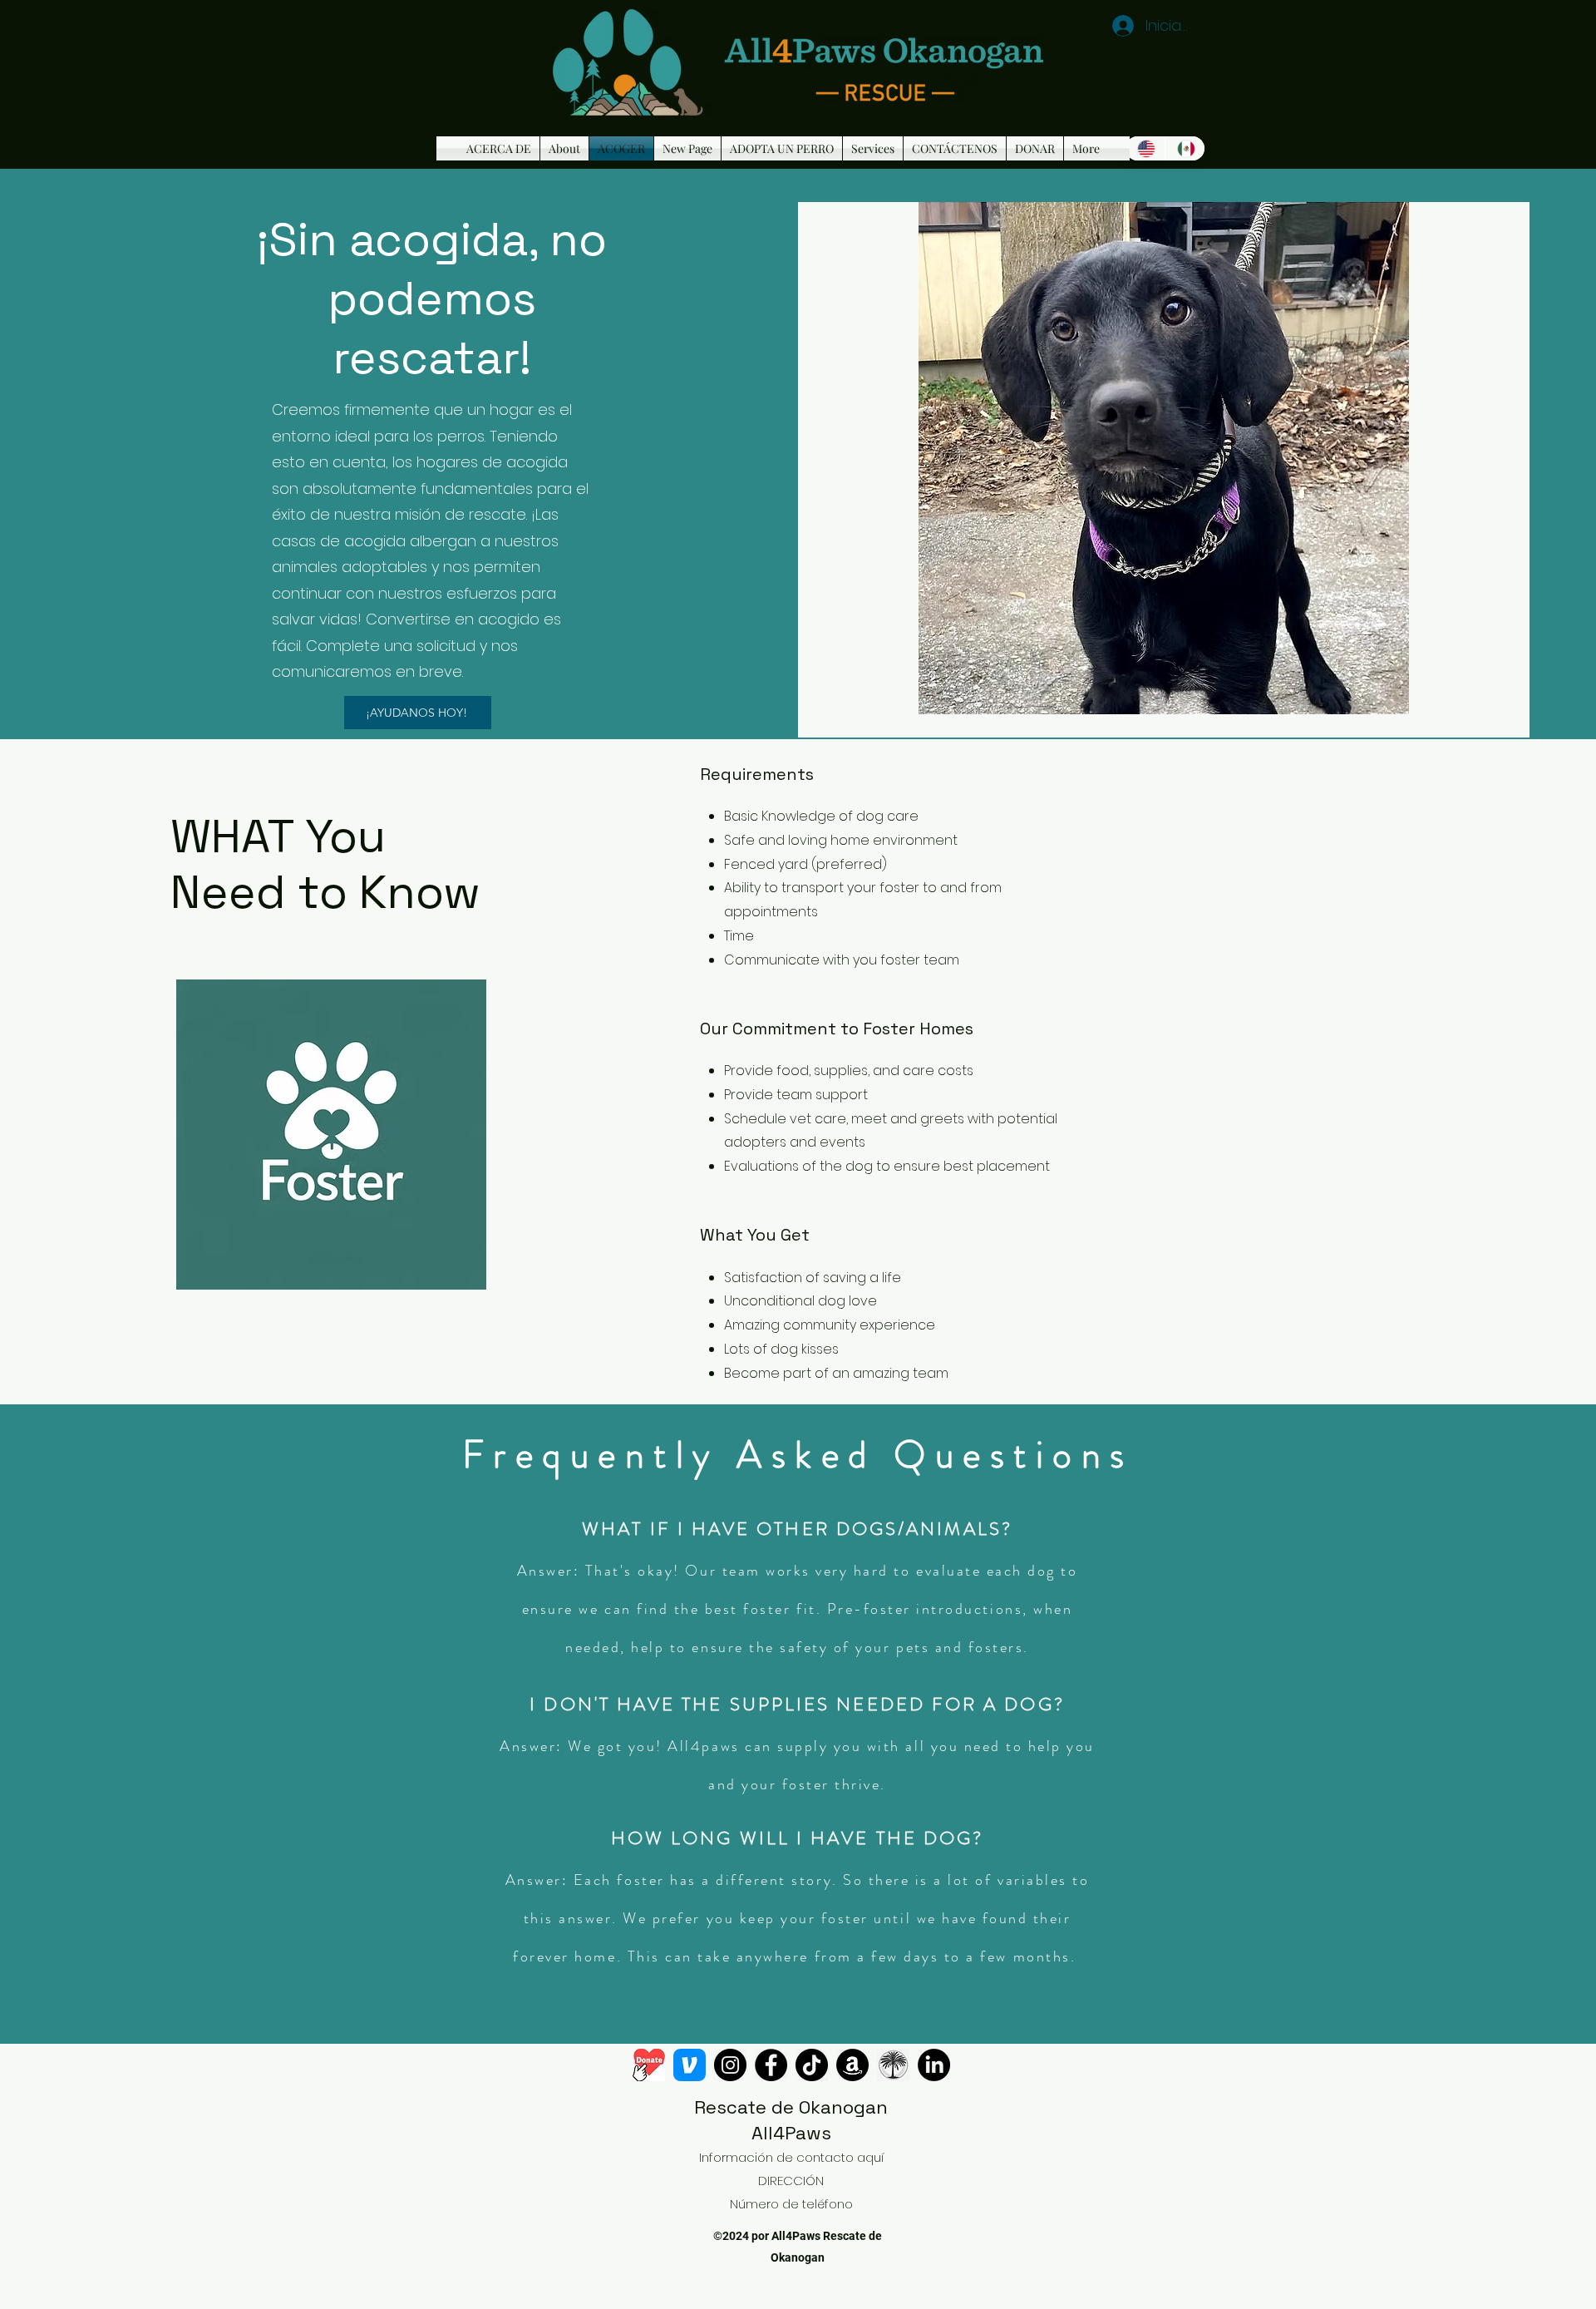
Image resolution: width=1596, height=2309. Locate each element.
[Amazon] (852, 2065)
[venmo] (690, 2065)
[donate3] (649, 2065)
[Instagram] (730, 2065)
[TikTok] (812, 2065)
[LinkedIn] (934, 2065)
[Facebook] (771, 2065)
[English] (1145, 148)
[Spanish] (1185, 148)
